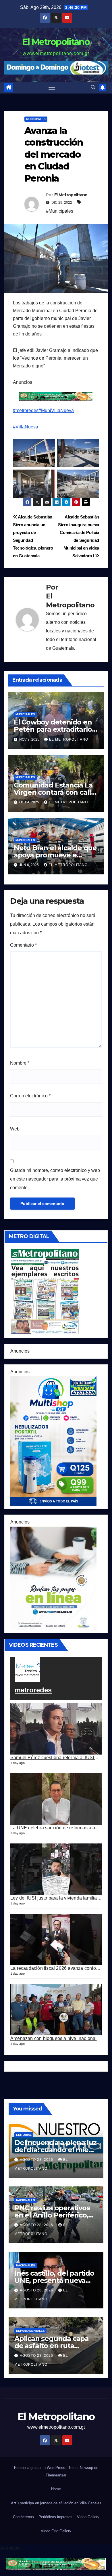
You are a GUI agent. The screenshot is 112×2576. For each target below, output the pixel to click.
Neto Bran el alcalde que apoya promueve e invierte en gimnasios (55, 855)
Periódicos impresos (55, 2517)
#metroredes (26, 410)
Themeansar (56, 2475)
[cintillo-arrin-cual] (56, 396)
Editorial (24, 2135)
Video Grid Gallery (56, 2531)
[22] (53, 1440)
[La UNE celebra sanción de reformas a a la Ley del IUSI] (56, 1799)
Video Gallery (88, 2517)
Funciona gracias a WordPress (40, 2468)
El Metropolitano (56, 42)
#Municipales (60, 211)
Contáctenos (23, 2517)
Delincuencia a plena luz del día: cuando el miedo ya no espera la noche (56, 2150)
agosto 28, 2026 (37, 2160)
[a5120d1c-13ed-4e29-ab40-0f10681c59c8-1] (53, 1578)
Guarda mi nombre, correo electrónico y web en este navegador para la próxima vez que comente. (55, 1179)
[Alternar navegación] (52, 88)
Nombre (20, 1063)
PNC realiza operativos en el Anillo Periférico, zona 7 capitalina (52, 2215)
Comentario (23, 945)
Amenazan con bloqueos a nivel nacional (54, 2038)
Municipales (36, 119)
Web (15, 1129)
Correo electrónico (30, 1096)
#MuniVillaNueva (56, 410)
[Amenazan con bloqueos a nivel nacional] (56, 2010)
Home (56, 2489)
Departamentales (30, 2331)
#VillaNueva (26, 427)
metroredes (33, 1690)
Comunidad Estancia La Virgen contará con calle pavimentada (55, 792)
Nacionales (26, 2200)
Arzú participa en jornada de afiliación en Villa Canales (56, 2503)
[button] (93, 87)
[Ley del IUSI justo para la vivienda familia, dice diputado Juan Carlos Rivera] (56, 1869)
